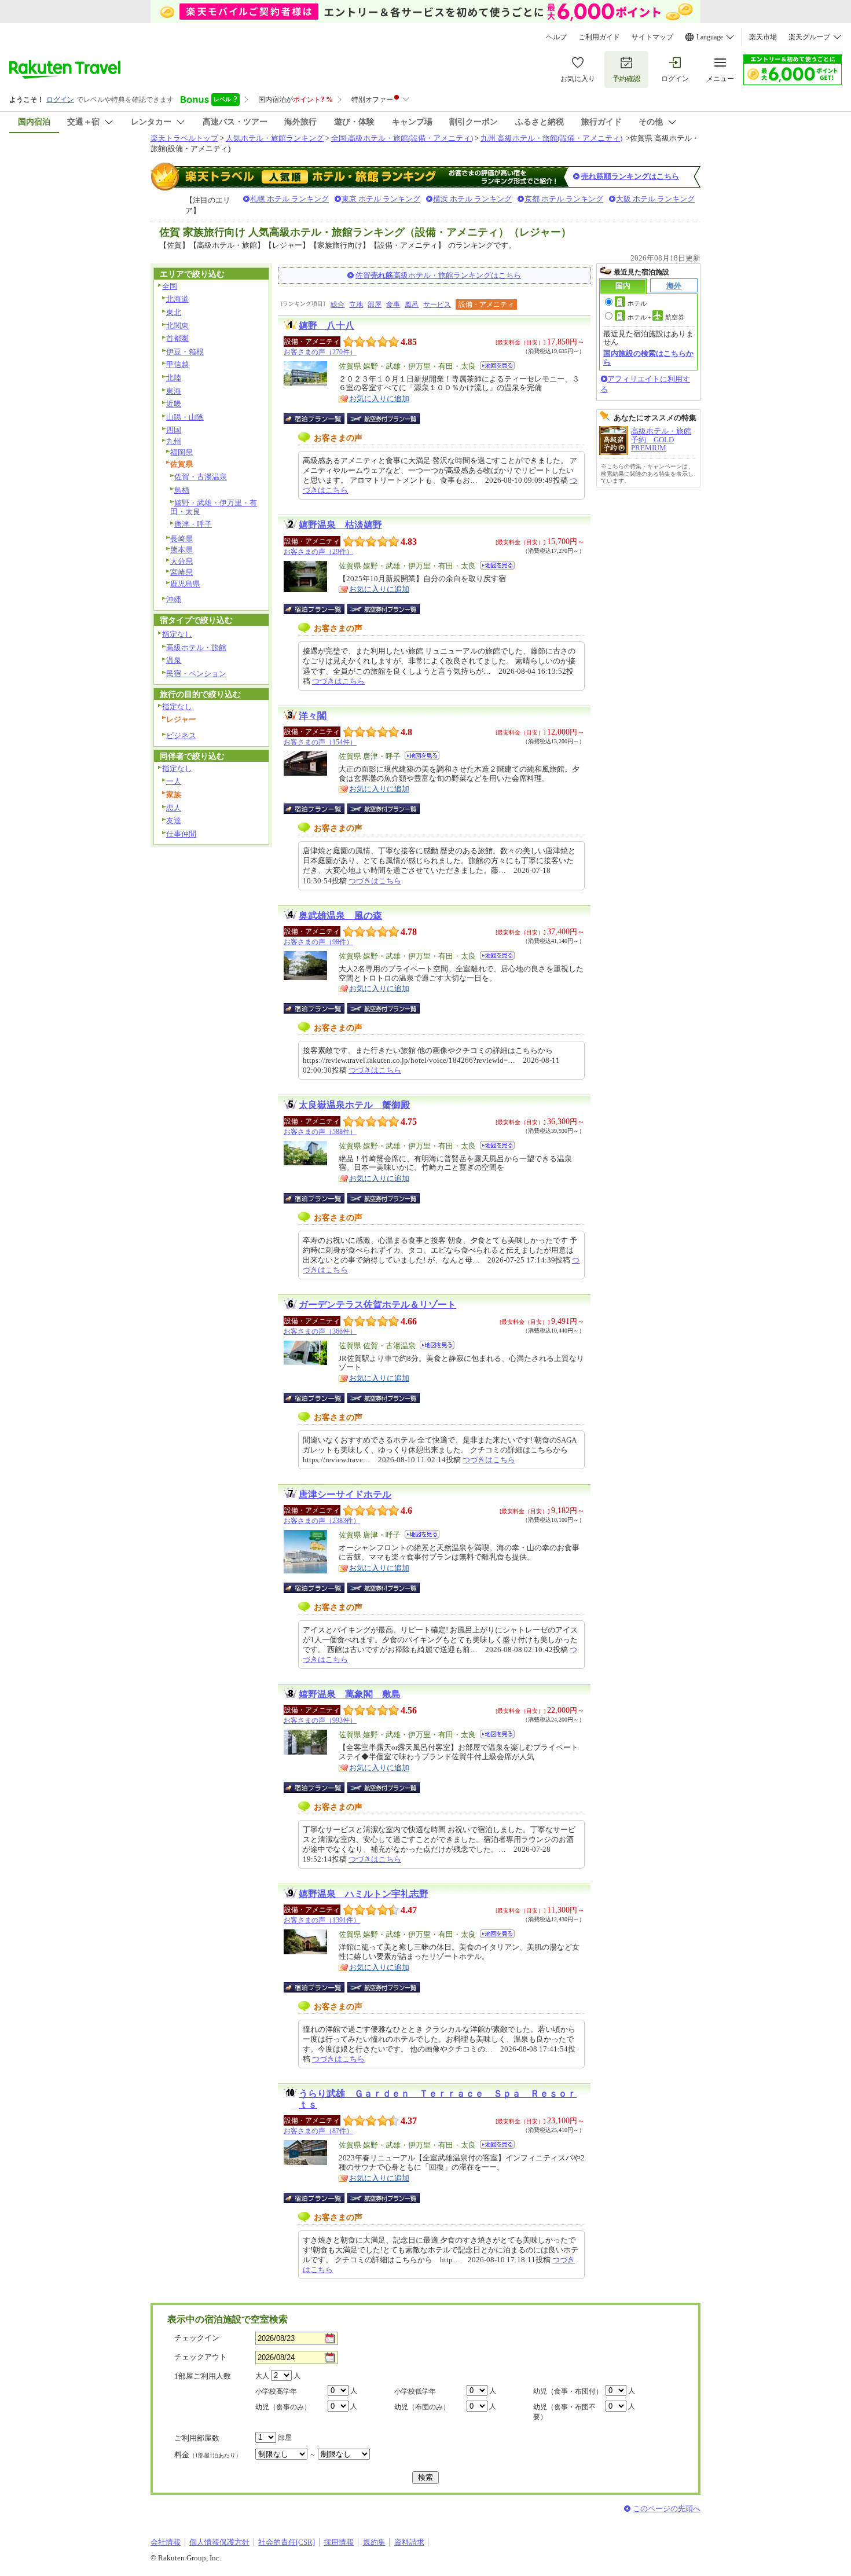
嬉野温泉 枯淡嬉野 (340, 525)
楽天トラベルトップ (184, 138)
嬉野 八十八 (327, 326)
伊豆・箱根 (185, 352)
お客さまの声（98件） (318, 942)
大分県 (181, 561)
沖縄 (174, 599)
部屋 (375, 304)
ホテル (637, 303)
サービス (437, 304)
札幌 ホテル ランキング (289, 199)
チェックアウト (201, 2357)
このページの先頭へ (667, 2509)
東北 (174, 312)
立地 (356, 304)
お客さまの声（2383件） (322, 1521)
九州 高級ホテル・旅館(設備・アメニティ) (551, 138)
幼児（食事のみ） (283, 2407)
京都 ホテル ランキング (564, 199)
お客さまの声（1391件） (322, 1920)
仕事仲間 (181, 834)
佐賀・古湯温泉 (201, 477)
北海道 (177, 299)
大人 (262, 2376)
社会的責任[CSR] (287, 2542)
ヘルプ (556, 37)
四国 (174, 430)
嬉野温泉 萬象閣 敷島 (350, 1694)
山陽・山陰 (185, 417)
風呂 (412, 304)
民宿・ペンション (196, 674)
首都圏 (177, 338)
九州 (174, 441)
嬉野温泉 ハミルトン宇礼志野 (364, 1894)
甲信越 (177, 364)
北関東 (177, 326)
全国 (170, 286)
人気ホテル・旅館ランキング (275, 138)
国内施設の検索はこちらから (648, 357)
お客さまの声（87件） (318, 2131)
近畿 (174, 404)
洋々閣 (313, 716)
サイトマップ (652, 37)
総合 (338, 304)
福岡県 (181, 452)
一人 (174, 781)
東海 (174, 391)
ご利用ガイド (599, 37)
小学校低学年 (415, 2391)
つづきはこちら (338, 681)
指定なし (177, 634)
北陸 (174, 378)
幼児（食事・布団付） (568, 2391)
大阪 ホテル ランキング (655, 199)
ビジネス (181, 735)
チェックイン (197, 2338)
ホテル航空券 (656, 317)
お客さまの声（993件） (320, 1720)
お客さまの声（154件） (320, 742)
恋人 (174, 808)
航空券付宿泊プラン (384, 419)
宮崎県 (181, 572)
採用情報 (339, 2542)
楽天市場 (763, 37)
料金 (208, 2455)
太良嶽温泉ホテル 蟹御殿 (354, 1105)
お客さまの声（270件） (320, 352)
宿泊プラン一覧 (320, 419)
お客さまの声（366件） (320, 1331)
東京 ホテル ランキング (381, 199)
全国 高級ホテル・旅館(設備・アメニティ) (402, 138)
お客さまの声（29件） (318, 552)
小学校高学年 (276, 2391)
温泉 (174, 660)
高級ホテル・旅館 (196, 647)
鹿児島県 (185, 584)
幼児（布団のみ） (422, 2407)
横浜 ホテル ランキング (472, 199)
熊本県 (181, 550)
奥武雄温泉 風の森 (340, 915)
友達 (174, 821)
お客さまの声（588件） (320, 1132)
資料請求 (409, 2542)
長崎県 (181, 539)
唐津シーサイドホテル (345, 1494)
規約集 (374, 2542)
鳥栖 (182, 490)
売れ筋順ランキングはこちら (630, 176)
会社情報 (166, 2542)
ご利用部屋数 (197, 2438)
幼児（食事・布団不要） (564, 2412)
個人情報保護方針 (219, 2542)
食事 (393, 304)
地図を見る (497, 366)
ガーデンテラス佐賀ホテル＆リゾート (377, 1304)
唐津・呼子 (193, 524)
